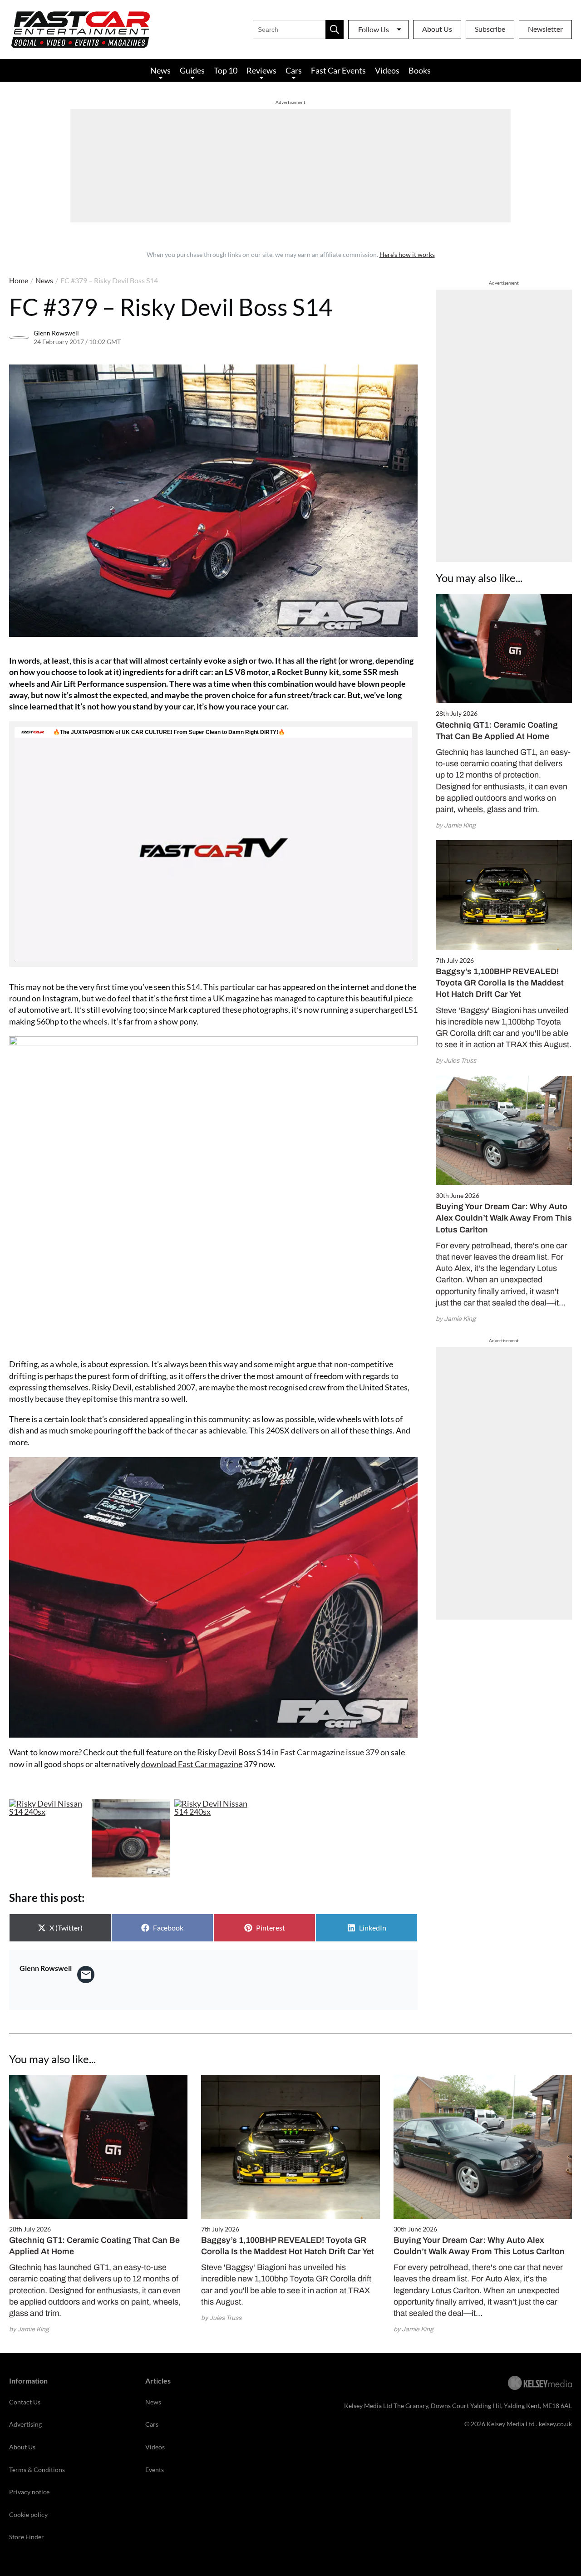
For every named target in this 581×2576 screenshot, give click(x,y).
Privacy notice (29, 2492)
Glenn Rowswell (56, 333)
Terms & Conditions (37, 2470)
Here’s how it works (407, 254)
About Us (437, 29)
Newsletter (545, 29)
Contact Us (25, 2402)
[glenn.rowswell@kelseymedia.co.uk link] (86, 1975)
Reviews (261, 70)
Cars (294, 70)
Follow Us (374, 29)
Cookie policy (28, 2514)
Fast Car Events (338, 70)
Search (335, 30)
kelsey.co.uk (555, 2424)
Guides (192, 70)
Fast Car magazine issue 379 (330, 1752)
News (160, 70)
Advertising (25, 2424)
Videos (387, 70)
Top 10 (226, 70)
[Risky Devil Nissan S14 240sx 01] (131, 1838)
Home (19, 280)
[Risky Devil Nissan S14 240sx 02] (213, 1838)
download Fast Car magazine (192, 1764)
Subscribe (490, 29)
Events (155, 2470)
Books (420, 70)
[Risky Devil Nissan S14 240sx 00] (48, 1838)
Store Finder (27, 2537)
